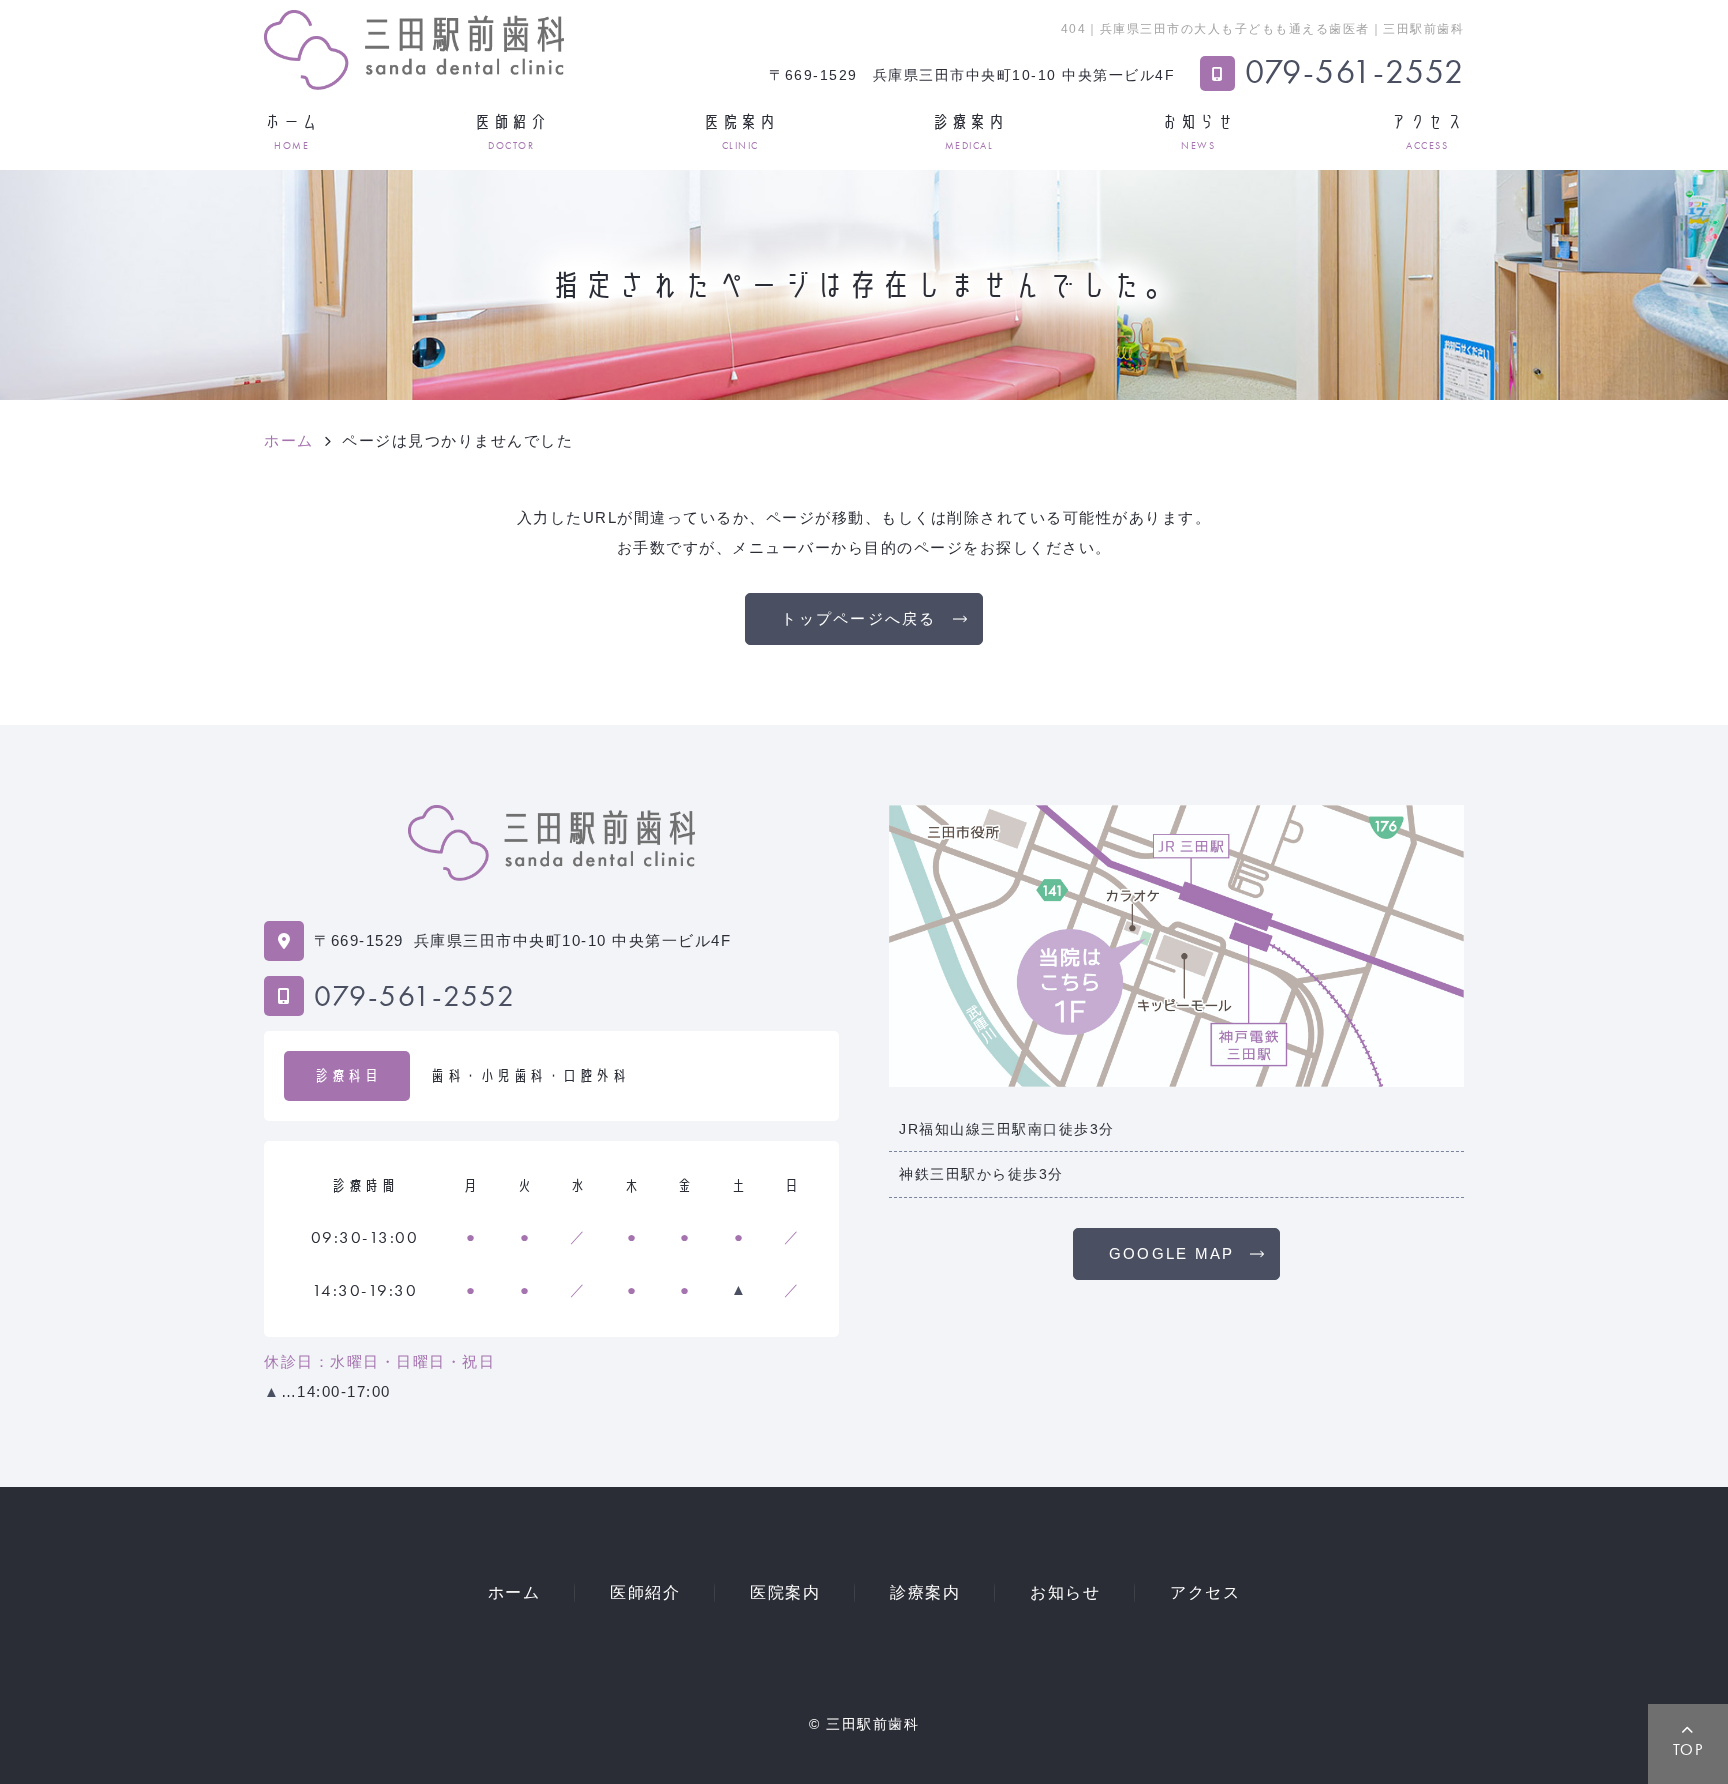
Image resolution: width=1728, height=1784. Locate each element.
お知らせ (1198, 131)
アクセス (1427, 131)
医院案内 (740, 131)
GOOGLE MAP (1172, 1253)
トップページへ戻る (858, 618)
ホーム (292, 131)
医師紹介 (511, 131)
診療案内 (969, 131)
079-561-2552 (414, 996)
